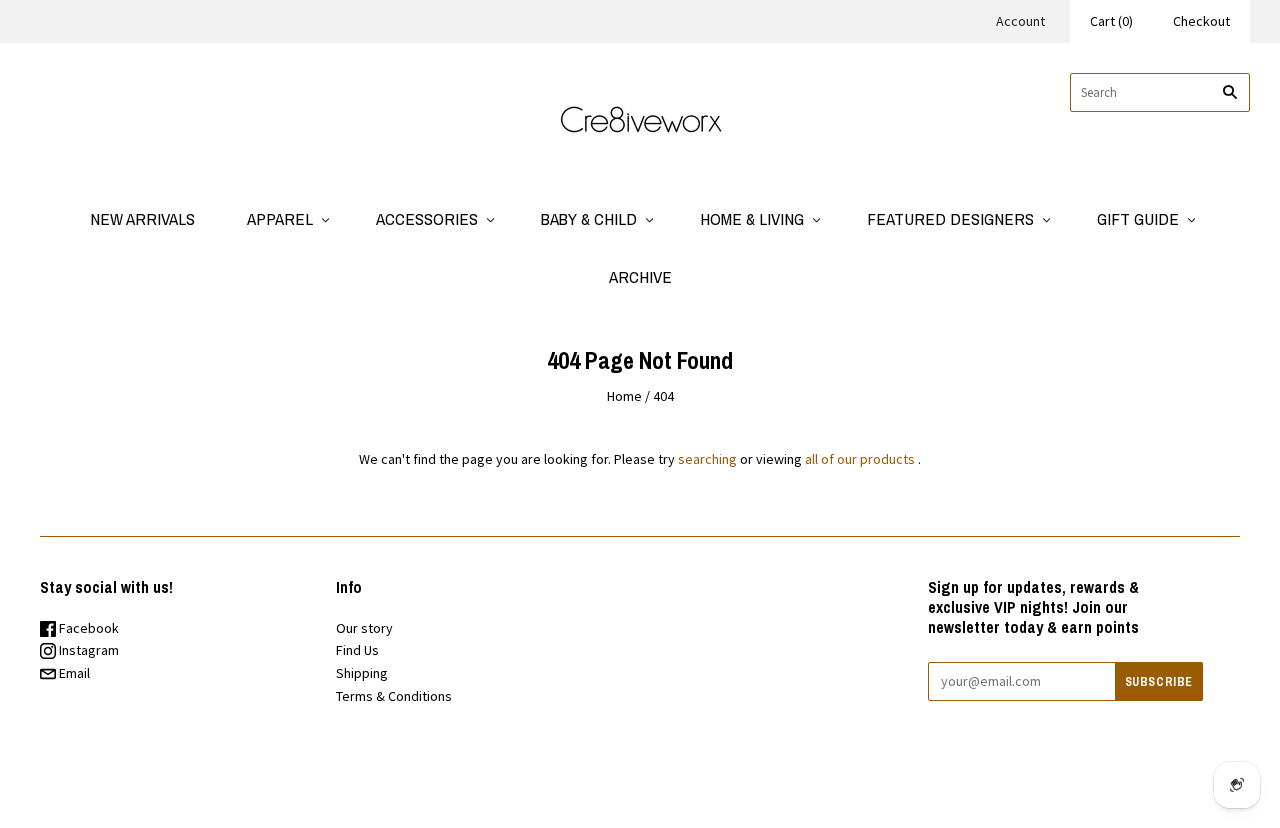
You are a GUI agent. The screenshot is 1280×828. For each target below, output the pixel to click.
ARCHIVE (640, 276)
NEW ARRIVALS (142, 218)
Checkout (1201, 21)
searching (707, 459)
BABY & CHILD (589, 218)
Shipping (362, 673)
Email (73, 673)
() (1111, 21)
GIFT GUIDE (1138, 218)
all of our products (860, 459)
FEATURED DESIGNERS (950, 218)
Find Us (357, 650)
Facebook (87, 628)
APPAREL (280, 218)
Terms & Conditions (394, 696)
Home (624, 396)
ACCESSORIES (427, 218)
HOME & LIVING (752, 218)
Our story (364, 628)
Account (1020, 21)
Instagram (87, 650)
